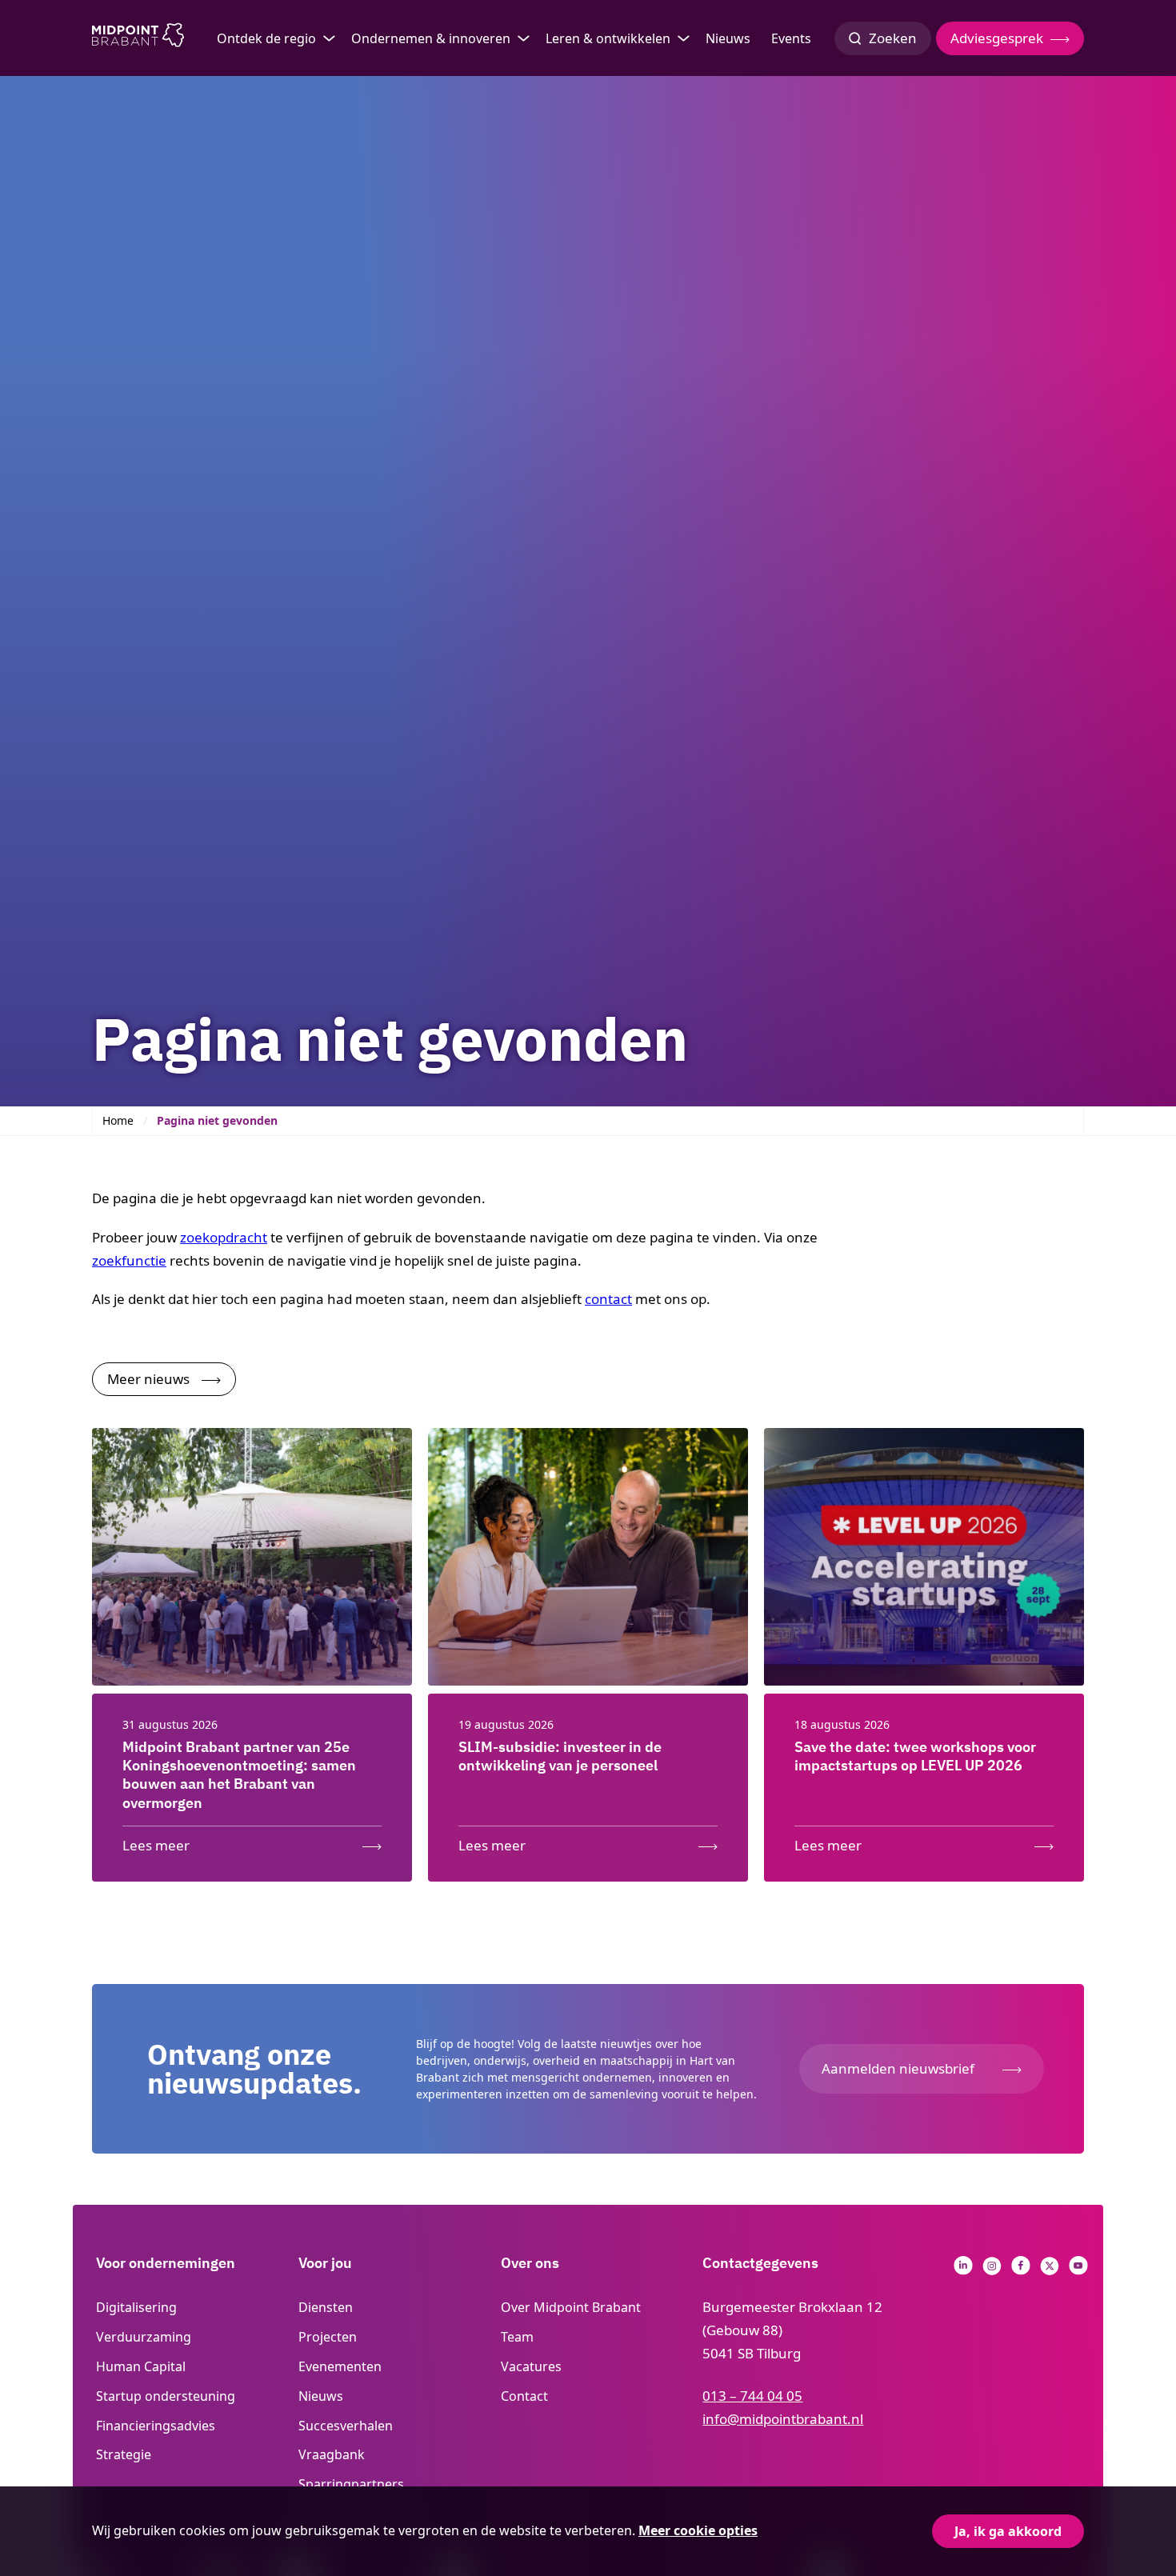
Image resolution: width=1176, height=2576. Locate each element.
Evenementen (340, 2366)
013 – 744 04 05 (752, 2396)
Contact (524, 2396)
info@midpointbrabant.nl (783, 2419)
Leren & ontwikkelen (608, 38)
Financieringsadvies (156, 2426)
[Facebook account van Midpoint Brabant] (1021, 2270)
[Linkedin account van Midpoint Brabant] (963, 2270)
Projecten (328, 2337)
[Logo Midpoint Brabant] (138, 38)
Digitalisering (136, 2307)
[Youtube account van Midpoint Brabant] (1078, 2270)
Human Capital (141, 2366)
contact (608, 1299)
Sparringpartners (351, 2484)
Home (118, 1120)
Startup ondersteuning (166, 2396)
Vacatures (531, 2366)
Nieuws (728, 38)
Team (517, 2337)
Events (791, 38)
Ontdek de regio (266, 38)
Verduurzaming (144, 2337)
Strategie (124, 2454)
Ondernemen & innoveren (431, 38)
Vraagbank (332, 2454)
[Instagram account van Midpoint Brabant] (992, 2270)
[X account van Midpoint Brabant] (1050, 2270)
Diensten (326, 2307)
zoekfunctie (129, 1260)
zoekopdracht (224, 1237)
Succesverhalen (346, 2426)
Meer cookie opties (698, 2530)
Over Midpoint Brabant (571, 2307)
